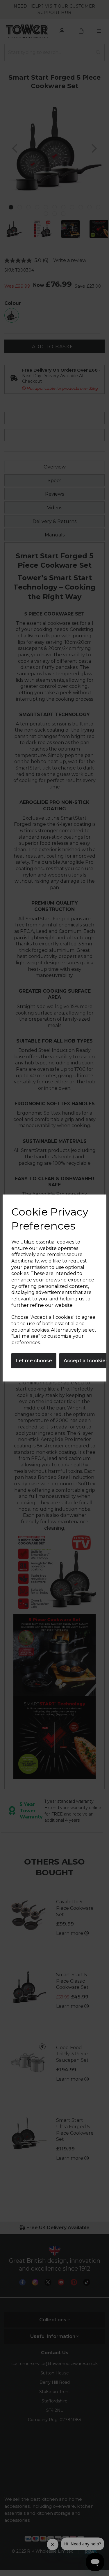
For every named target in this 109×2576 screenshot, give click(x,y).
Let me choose (34, 1361)
